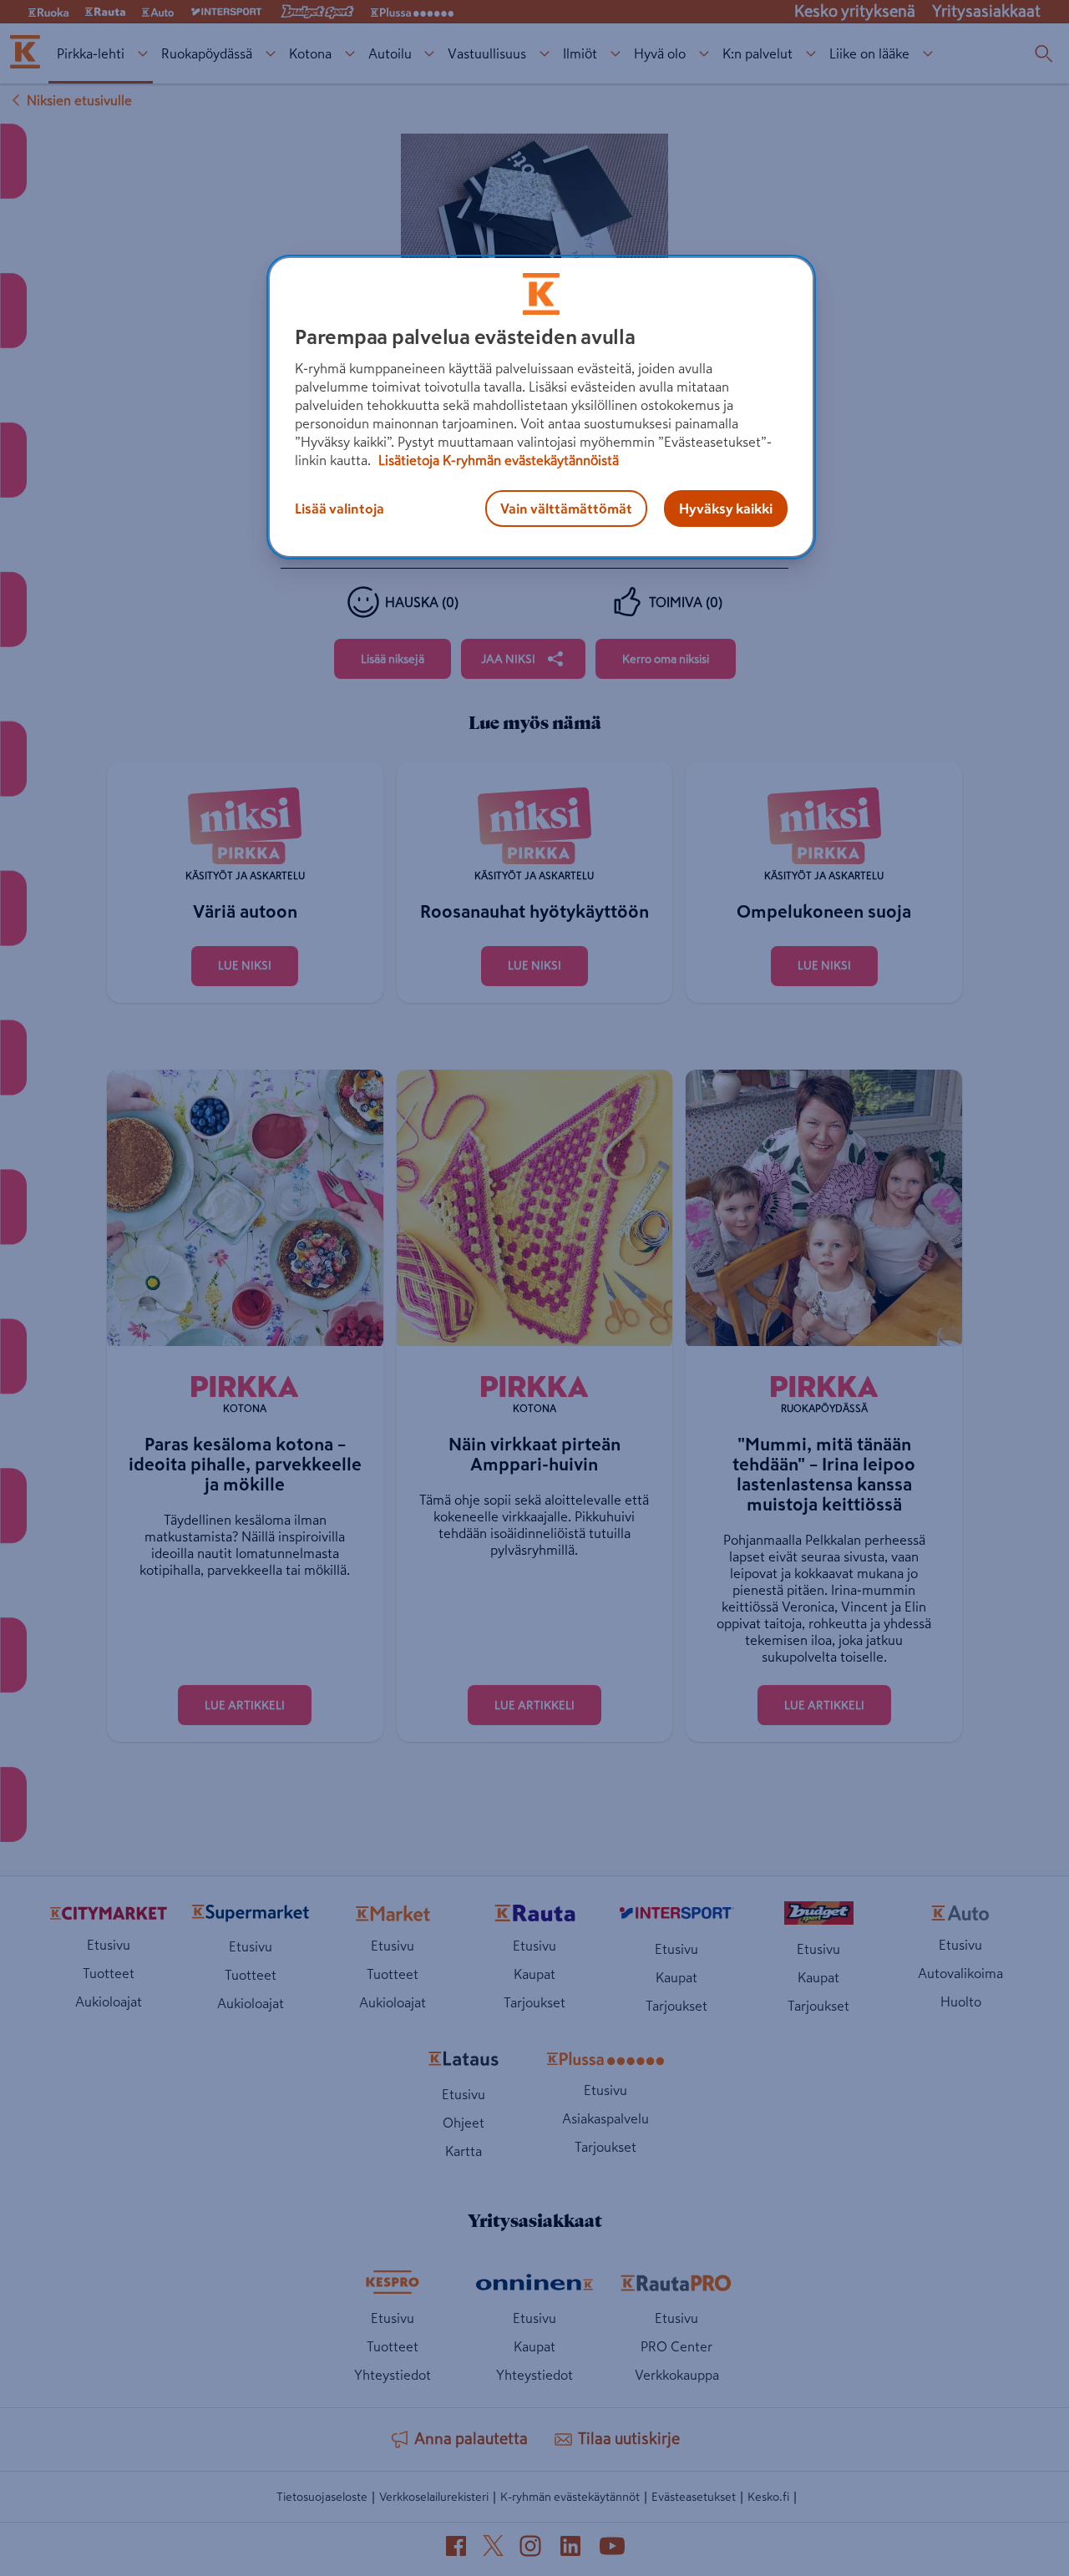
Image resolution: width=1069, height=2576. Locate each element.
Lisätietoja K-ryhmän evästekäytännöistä (497, 460)
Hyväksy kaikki (726, 509)
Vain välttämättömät (566, 509)
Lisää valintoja (339, 509)
